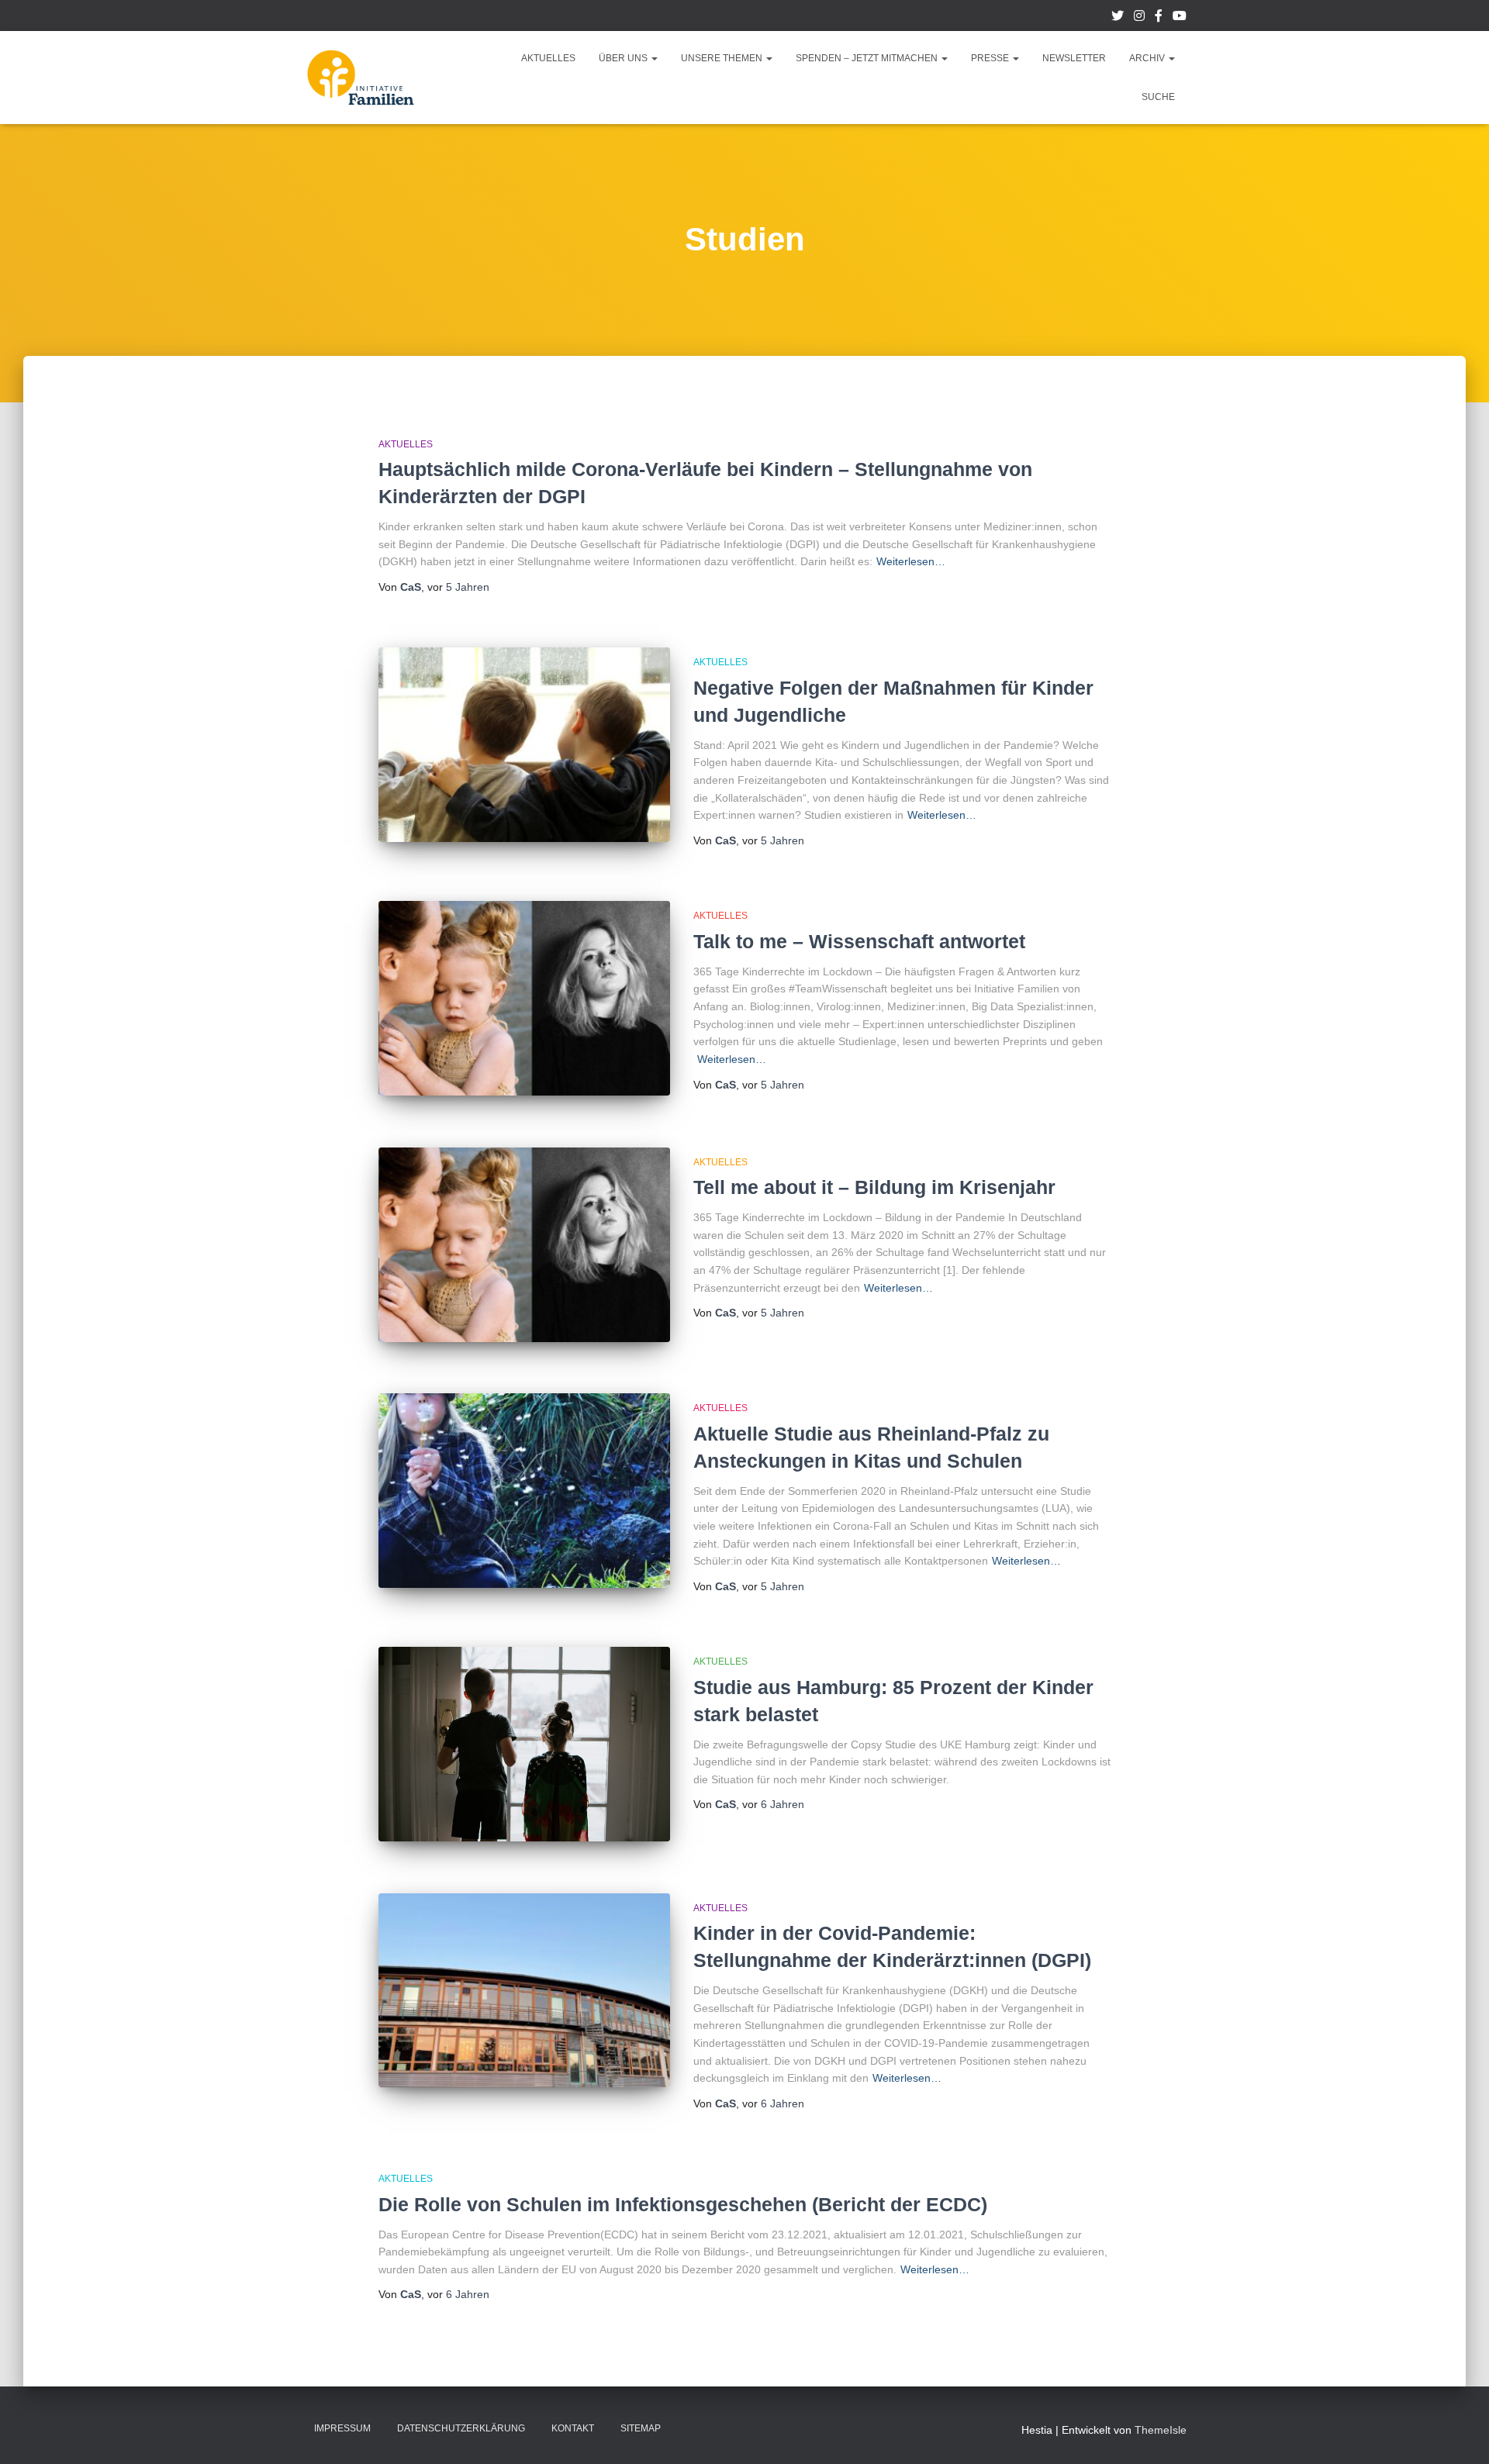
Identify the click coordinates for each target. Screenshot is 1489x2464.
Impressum (342, 2428)
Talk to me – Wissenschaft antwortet (859, 941)
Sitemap (641, 2428)
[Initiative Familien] (361, 78)
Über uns (624, 58)
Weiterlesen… (911, 561)
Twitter (1118, 18)
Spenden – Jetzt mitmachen (868, 58)
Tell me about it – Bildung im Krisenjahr (874, 1187)
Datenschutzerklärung (461, 2428)
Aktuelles (548, 58)
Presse (991, 58)
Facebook (1159, 18)
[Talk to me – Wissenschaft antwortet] (524, 998)
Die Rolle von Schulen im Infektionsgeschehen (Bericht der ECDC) (683, 2204)
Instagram (1139, 18)
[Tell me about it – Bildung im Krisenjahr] (524, 1245)
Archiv (1148, 58)
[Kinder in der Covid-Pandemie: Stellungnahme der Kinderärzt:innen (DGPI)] (524, 1991)
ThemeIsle (1161, 2430)
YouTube (1180, 18)
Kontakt (573, 2428)
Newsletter (1074, 58)
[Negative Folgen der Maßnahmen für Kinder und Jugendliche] (524, 745)
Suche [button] (1158, 97)
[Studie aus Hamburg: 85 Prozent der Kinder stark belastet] (524, 1744)
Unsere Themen (723, 58)
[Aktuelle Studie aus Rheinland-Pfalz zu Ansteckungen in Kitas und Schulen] (524, 1491)
